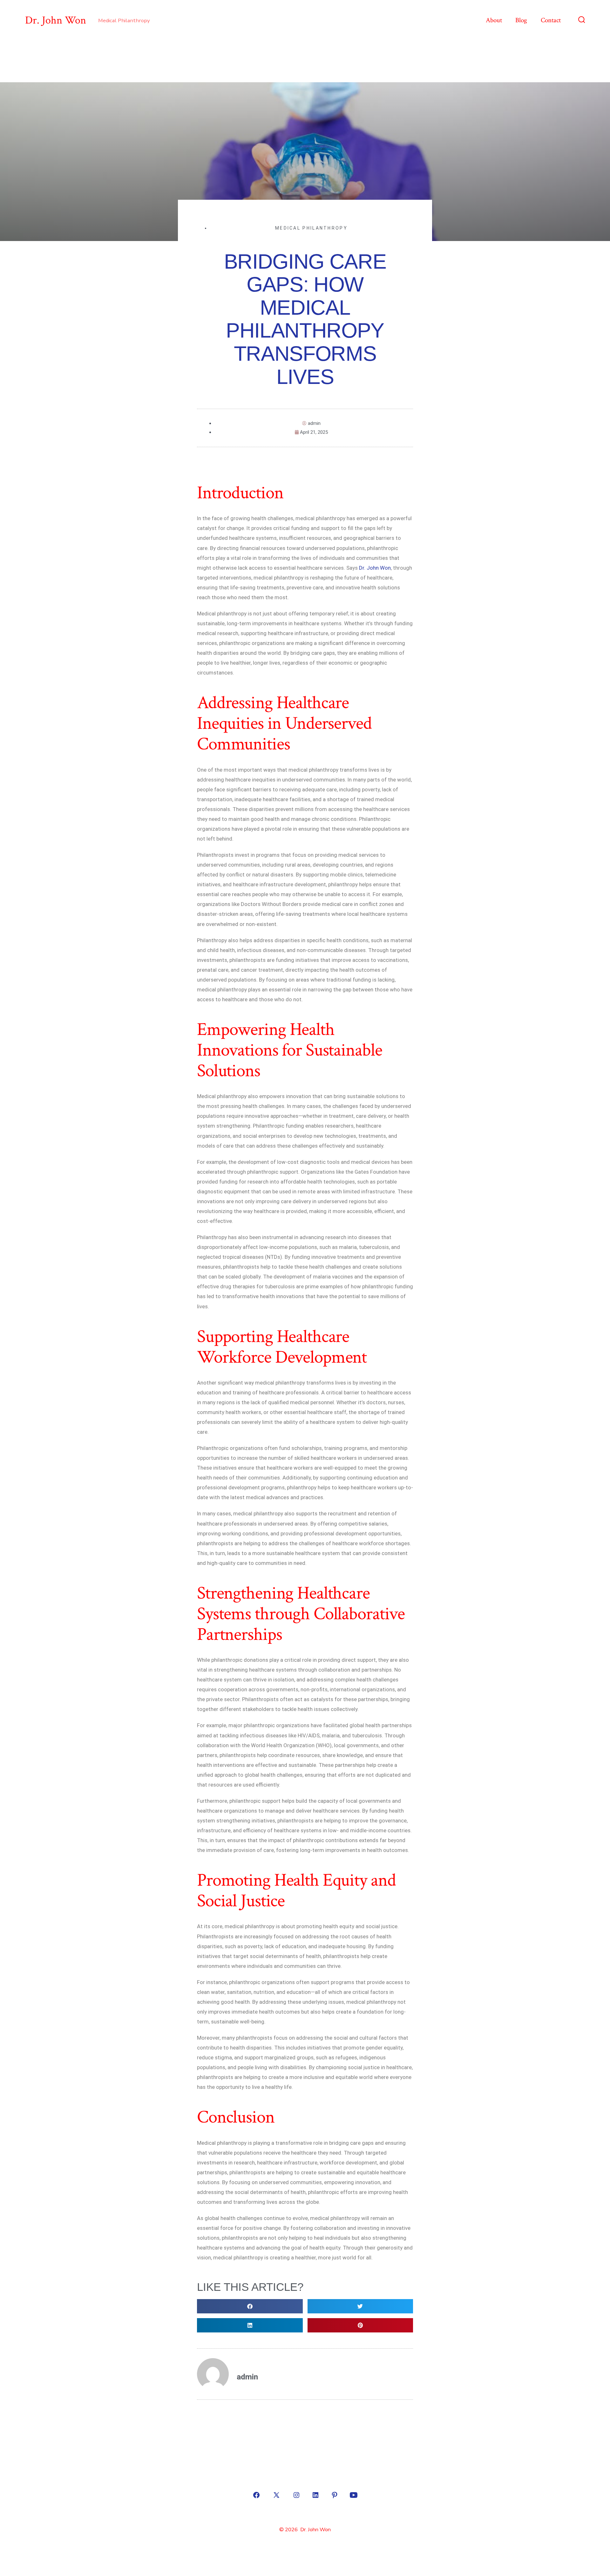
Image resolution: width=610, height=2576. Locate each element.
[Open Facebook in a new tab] (256, 2495)
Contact (551, 20)
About (494, 20)
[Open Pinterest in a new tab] (335, 2495)
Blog (521, 20)
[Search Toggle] (582, 20)
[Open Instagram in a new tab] (296, 2495)
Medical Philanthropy (311, 228)
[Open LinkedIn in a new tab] (315, 2495)
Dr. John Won (375, 568)
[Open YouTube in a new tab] (354, 2495)
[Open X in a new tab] (276, 2495)
